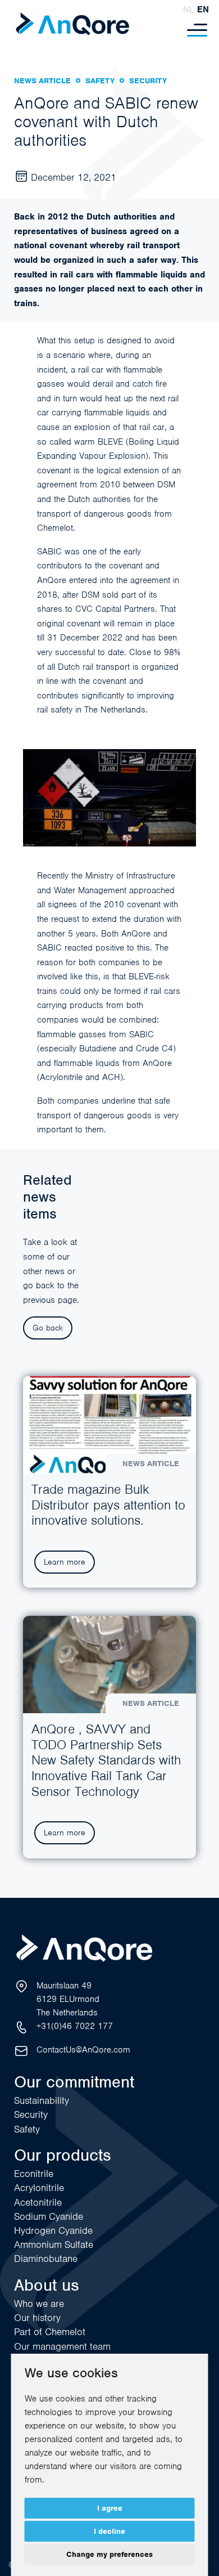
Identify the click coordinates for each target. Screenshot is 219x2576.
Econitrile (34, 2174)
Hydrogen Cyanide (53, 2230)
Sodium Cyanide (49, 2216)
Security (31, 2114)
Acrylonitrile (39, 2188)
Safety (27, 2129)
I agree (110, 2508)
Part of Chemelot (50, 2332)
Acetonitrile (38, 2202)
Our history (37, 2318)
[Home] (72, 24)
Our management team (62, 2346)
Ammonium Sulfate (54, 2245)
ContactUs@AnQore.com (83, 2050)
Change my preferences (109, 2554)
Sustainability (42, 2100)
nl (188, 10)
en (203, 10)
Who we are (39, 2304)
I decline (109, 2531)
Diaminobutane (46, 2259)
